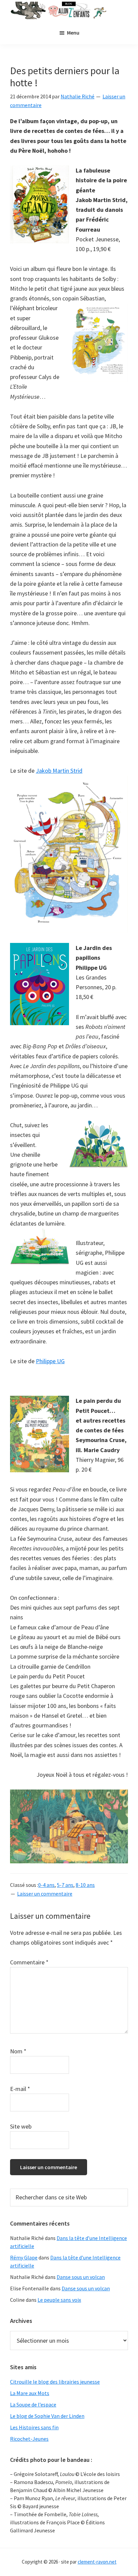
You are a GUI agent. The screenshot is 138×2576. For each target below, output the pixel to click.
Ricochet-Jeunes (29, 2439)
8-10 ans (85, 1885)
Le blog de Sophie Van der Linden (47, 2416)
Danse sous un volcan (81, 2277)
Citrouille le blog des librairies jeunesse (55, 2382)
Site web (21, 2126)
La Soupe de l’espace (33, 2404)
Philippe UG (50, 1361)
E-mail (20, 2089)
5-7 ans (65, 1885)
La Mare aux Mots (30, 2393)
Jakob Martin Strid (59, 771)
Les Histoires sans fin (34, 2427)
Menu (73, 33)
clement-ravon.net (97, 2562)
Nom (18, 2051)
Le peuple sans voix (59, 2300)
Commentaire (29, 1962)
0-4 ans (46, 1885)
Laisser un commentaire (45, 1894)
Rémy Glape (24, 2257)
